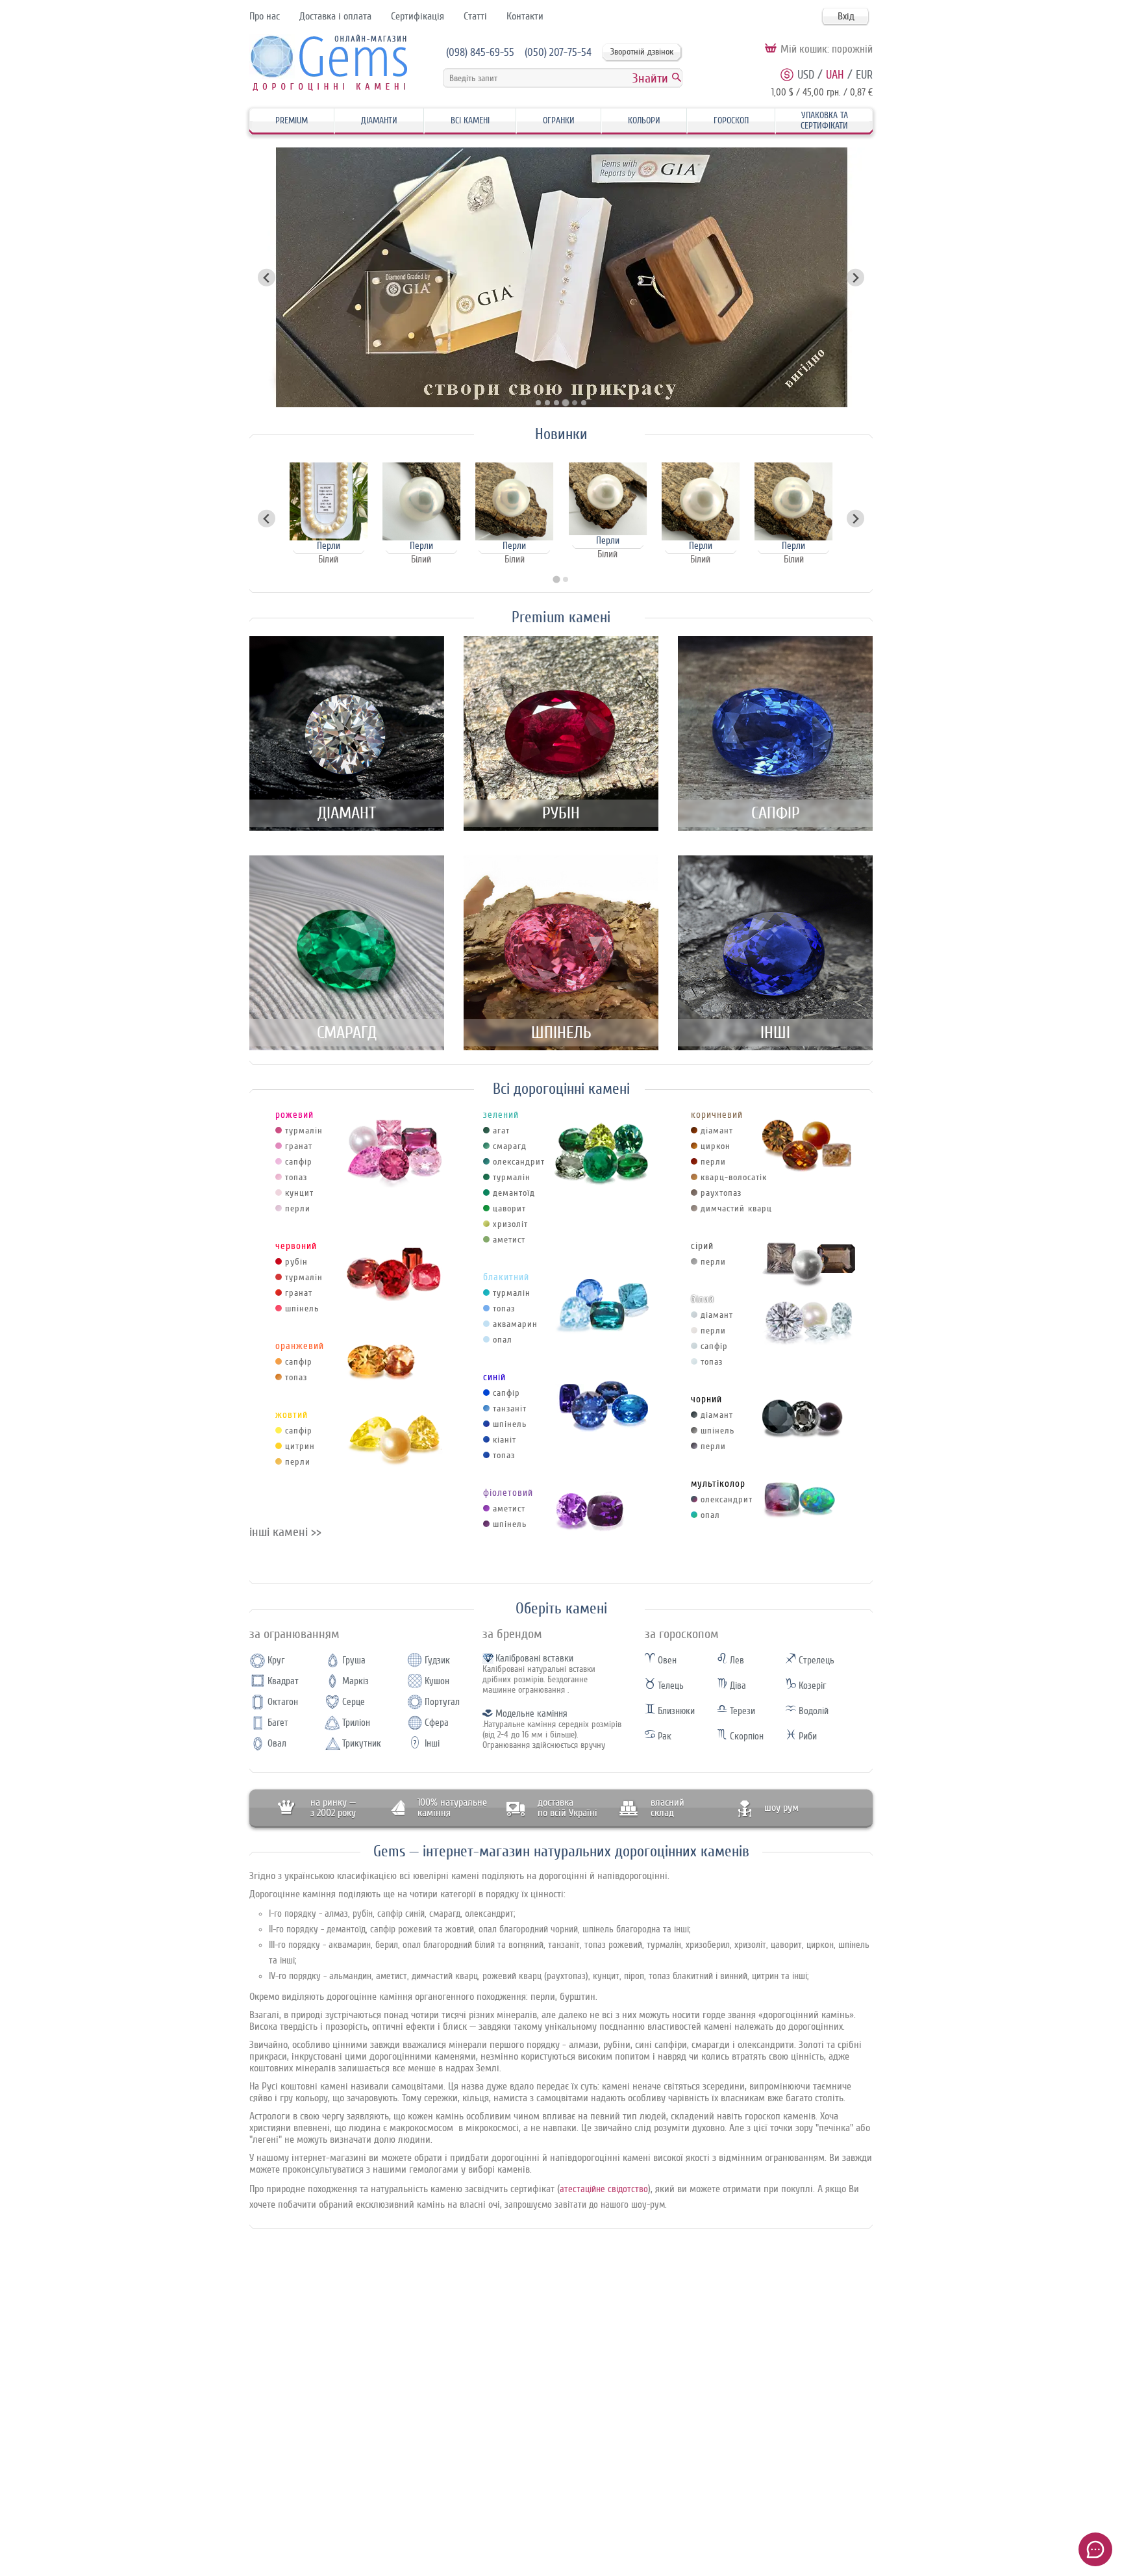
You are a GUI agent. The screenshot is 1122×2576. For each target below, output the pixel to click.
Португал (442, 1702)
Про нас (265, 16)
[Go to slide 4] (566, 403)
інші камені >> (285, 1532)
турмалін (304, 1130)
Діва (737, 1686)
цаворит (509, 1208)
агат (501, 1130)
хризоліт (510, 1224)
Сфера (437, 1723)
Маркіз (355, 1681)
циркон (716, 1146)
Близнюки (675, 1711)
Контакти (525, 16)
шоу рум (781, 1808)
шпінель (302, 1308)
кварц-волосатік (734, 1177)
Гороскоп (731, 120)
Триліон (356, 1723)
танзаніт (510, 1408)
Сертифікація (418, 16)
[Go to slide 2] (547, 403)
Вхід (846, 16)
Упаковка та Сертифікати (824, 120)
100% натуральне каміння (452, 1808)
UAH (835, 75)
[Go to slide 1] (538, 403)
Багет (278, 1723)
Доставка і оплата (335, 16)
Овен (666, 1661)
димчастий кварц (736, 1208)
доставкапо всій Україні (567, 1808)
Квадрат (283, 1681)
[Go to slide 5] (574, 403)
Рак (663, 1736)
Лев (736, 1661)
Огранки (559, 120)
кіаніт (505, 1440)
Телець (669, 1686)
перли (298, 1208)
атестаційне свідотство (604, 2189)
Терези (741, 1711)
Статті (475, 16)
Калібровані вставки (534, 1659)
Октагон (283, 1702)
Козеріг (811, 1686)
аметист (509, 1240)
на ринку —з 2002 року (333, 1808)
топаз (296, 1177)
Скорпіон (745, 1736)
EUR (864, 75)
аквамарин (515, 1324)
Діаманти (379, 120)
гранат (299, 1146)
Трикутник (362, 1744)
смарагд (510, 1146)
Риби (806, 1736)
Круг (276, 1661)
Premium (292, 120)
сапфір (299, 1162)
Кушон (437, 1681)
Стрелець (815, 1661)
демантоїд (514, 1193)
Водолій (812, 1711)
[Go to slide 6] (584, 403)
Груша (354, 1661)
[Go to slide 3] (556, 403)
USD (806, 75)
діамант (717, 1130)
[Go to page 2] (566, 579)
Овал (277, 1744)
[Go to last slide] (267, 519)
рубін (296, 1262)
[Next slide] (855, 278)
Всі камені (470, 120)
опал (503, 1340)
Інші (432, 1744)
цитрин (300, 1446)
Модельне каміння (531, 1714)
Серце (354, 1702)
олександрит (519, 1162)
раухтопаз (721, 1193)
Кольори (644, 120)
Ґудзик (437, 1661)
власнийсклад (667, 1808)
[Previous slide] (267, 278)
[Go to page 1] (556, 580)
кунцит (299, 1193)
